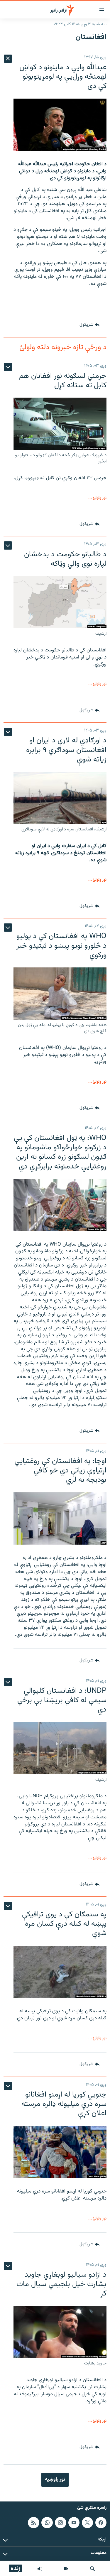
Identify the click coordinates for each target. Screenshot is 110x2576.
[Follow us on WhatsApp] (47, 2522)
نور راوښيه (55, 2479)
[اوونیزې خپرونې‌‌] (40, 2569)
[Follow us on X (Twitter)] (87, 2522)
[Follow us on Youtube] (74, 2522)
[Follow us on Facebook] (101, 2522)
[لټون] (92, 2569)
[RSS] (33, 2522)
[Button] (89, 325)
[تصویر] (66, 2569)
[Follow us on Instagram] (60, 2522)
